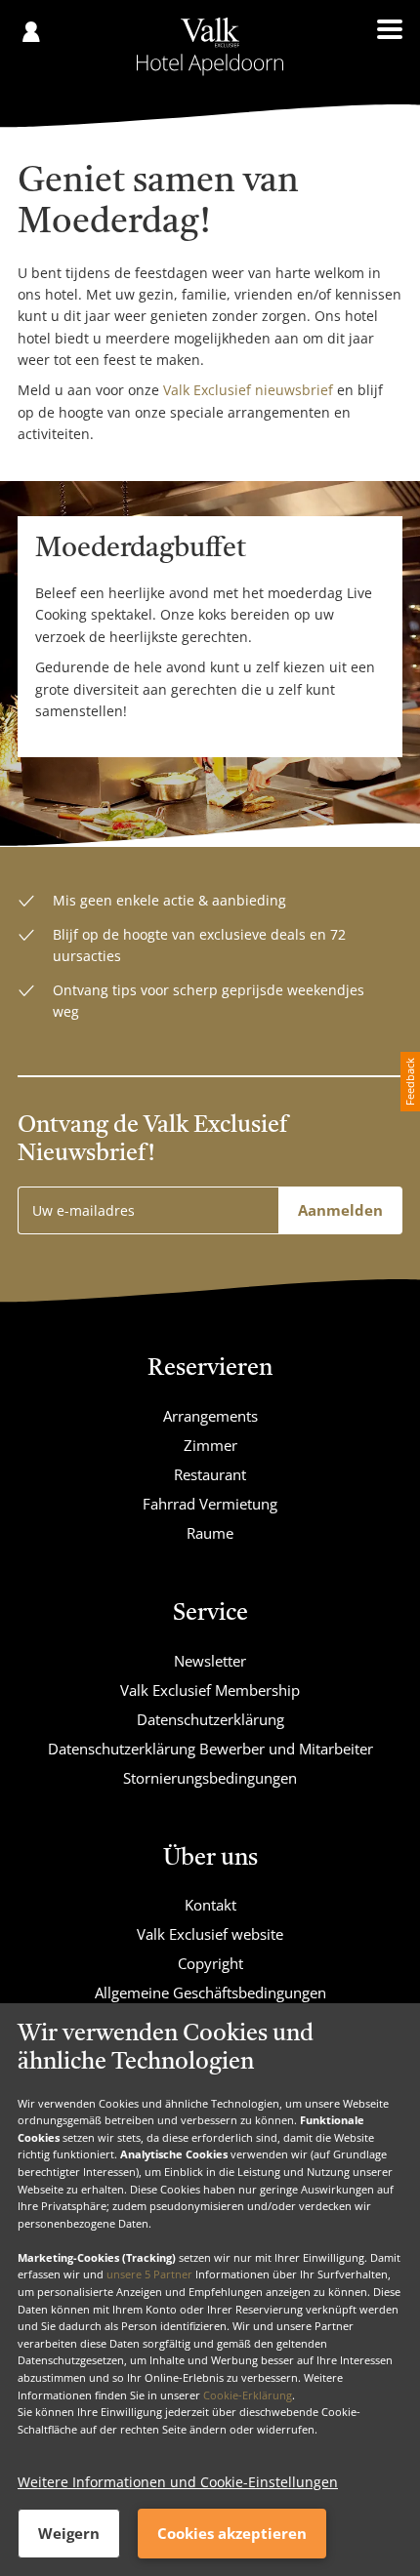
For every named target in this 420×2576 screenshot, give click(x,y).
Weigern (69, 2533)
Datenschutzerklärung (210, 1719)
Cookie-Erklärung (248, 2395)
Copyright (210, 1963)
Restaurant (210, 1474)
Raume (210, 1533)
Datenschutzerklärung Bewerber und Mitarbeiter (210, 1749)
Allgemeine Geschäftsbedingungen (210, 1992)
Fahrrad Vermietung (210, 1504)
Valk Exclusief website (210, 1934)
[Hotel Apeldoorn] (210, 47)
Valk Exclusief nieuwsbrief (248, 390)
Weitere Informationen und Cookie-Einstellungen (178, 2482)
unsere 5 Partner (149, 2274)
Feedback (410, 1082)
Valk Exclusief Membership (210, 1690)
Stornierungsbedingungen (210, 1778)
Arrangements (210, 1416)
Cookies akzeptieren (232, 2533)
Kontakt (210, 1905)
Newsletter (210, 1661)
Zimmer (210, 1445)
